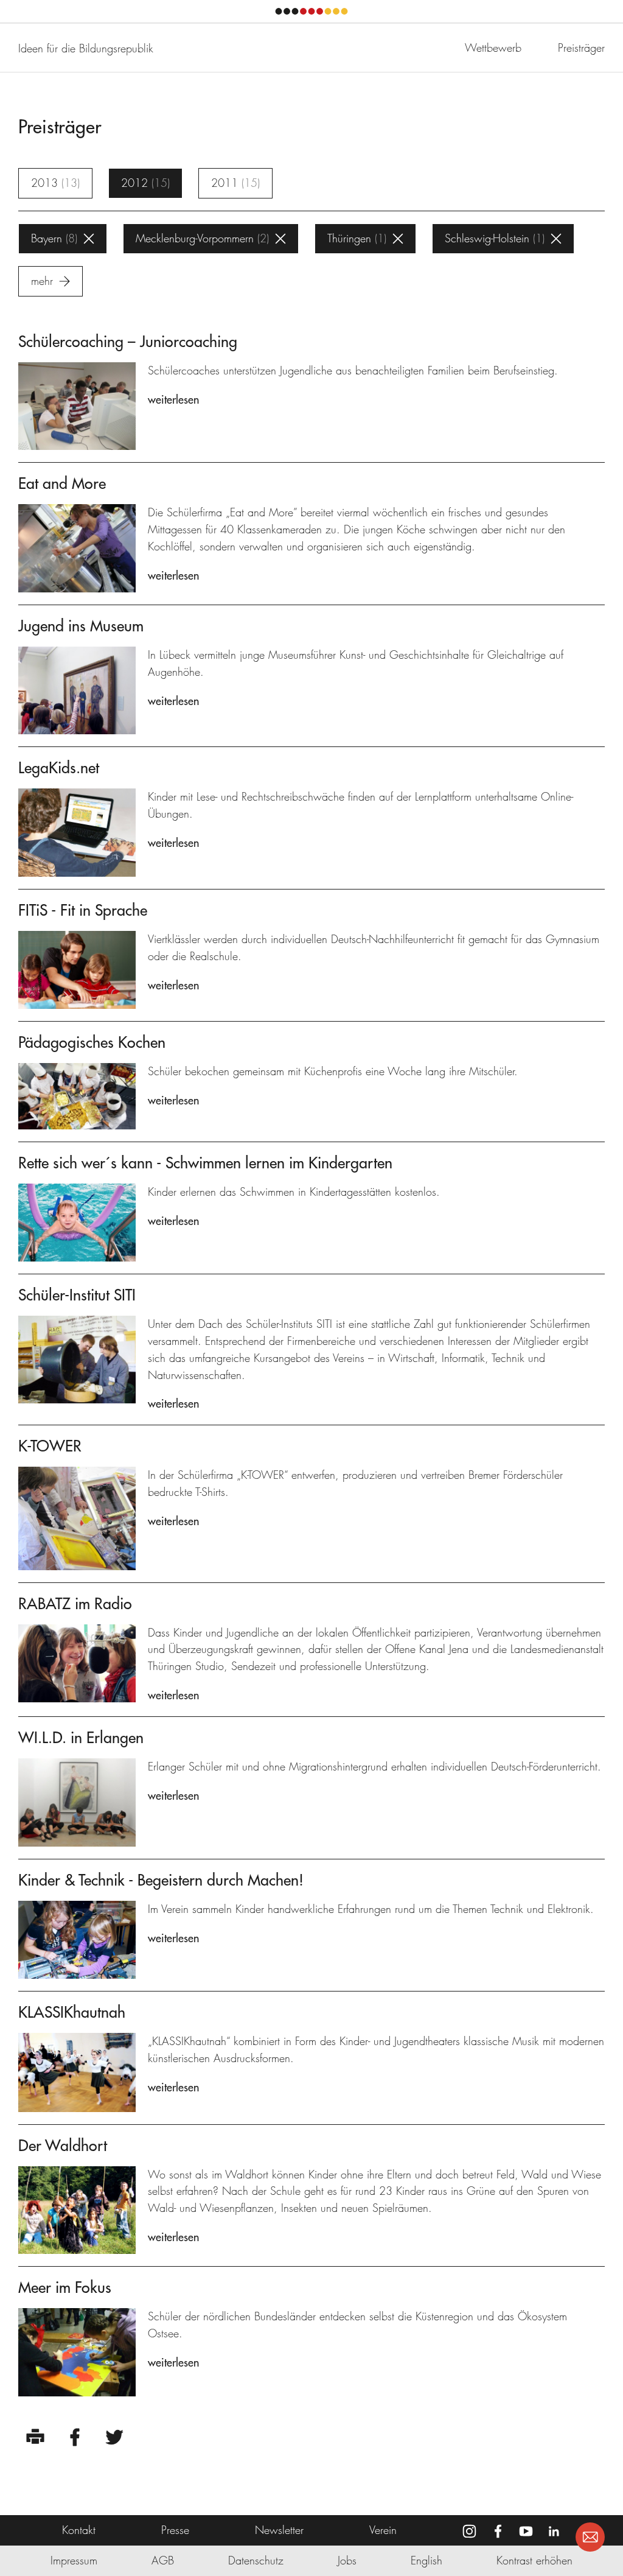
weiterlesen (173, 400)
